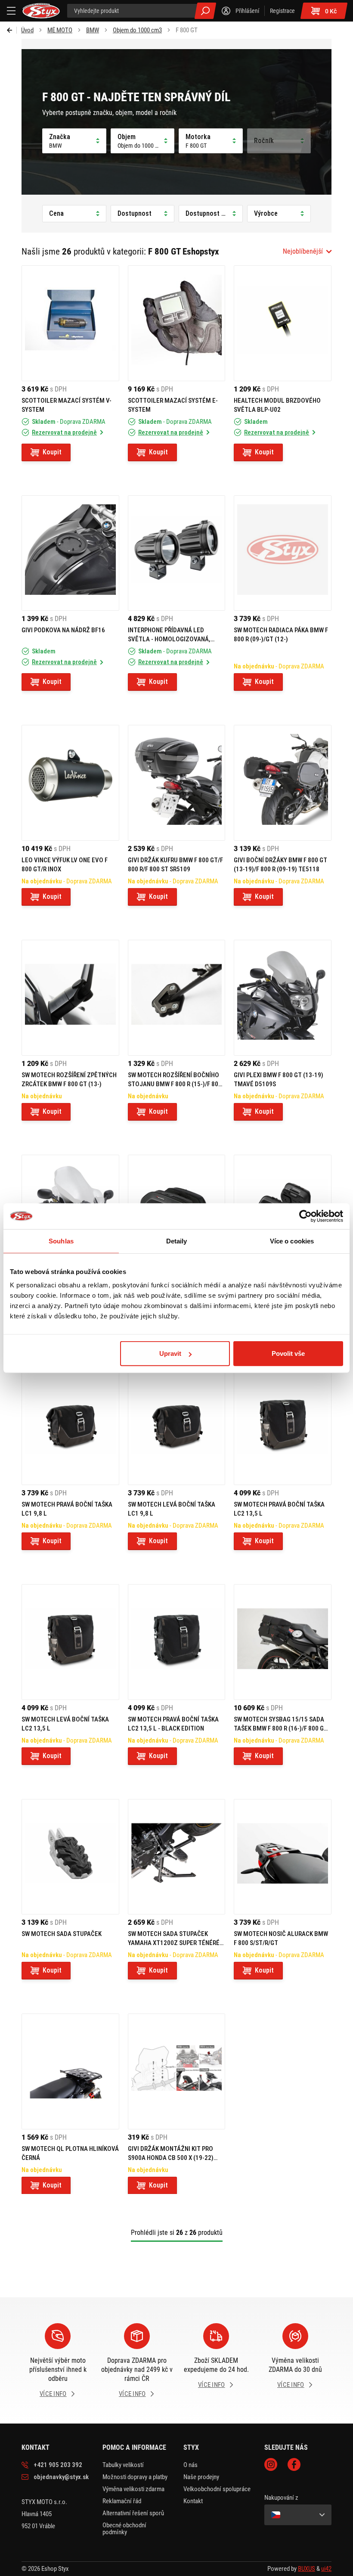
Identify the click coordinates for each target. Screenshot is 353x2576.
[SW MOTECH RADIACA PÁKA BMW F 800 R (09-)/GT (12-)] (283, 553)
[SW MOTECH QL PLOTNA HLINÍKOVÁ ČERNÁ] (70, 2071)
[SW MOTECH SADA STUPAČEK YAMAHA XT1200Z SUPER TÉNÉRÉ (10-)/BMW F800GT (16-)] (177, 1857)
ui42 (326, 2569)
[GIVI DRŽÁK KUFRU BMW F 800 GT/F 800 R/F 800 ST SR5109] (177, 783)
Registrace (282, 11)
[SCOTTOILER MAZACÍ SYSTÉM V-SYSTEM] (70, 323)
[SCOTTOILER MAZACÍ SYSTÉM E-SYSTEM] (177, 323)
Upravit (170, 1353)
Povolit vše (288, 1353)
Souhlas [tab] (61, 1241)
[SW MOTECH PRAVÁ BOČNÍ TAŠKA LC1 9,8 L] (70, 1427)
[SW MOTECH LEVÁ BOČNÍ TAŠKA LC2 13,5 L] (70, 1642)
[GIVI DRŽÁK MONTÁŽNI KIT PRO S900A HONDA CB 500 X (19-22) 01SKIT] (177, 2071)
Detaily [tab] (177, 1241)
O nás (190, 2465)
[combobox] (307, 252)
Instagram (271, 2464)
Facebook (294, 2464)
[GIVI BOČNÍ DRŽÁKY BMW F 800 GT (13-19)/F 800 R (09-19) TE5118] (283, 783)
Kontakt (193, 2501)
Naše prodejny (201, 2477)
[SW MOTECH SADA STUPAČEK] (70, 1857)
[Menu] (11, 11)
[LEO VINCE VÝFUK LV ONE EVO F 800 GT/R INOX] (70, 783)
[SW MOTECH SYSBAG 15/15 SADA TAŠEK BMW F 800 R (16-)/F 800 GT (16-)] (283, 1642)
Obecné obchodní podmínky (124, 2529)
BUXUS (307, 2569)
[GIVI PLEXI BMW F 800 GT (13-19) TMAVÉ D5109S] (283, 998)
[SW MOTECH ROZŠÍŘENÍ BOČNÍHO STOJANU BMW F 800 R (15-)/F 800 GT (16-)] (177, 998)
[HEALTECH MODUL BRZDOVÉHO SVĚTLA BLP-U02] (283, 323)
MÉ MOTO (60, 30)
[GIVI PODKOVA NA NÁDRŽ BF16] (70, 553)
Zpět (12, 30)
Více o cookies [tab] (292, 1241)
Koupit (52, 452)
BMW (93, 30)
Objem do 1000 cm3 (137, 30)
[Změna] (298, 2515)
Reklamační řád (122, 2501)
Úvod (27, 30)
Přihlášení (247, 11)
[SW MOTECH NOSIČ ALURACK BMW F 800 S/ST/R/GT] (283, 1857)
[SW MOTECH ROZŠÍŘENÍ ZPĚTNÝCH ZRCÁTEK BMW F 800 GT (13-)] (70, 998)
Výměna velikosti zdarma (133, 2489)
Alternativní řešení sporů (133, 2513)
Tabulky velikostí (123, 2465)
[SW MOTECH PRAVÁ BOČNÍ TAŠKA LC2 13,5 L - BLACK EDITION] (177, 1642)
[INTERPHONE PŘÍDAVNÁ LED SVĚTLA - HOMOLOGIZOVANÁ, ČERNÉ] (177, 553)
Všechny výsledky (205, 11)
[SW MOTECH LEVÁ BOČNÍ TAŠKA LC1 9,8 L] (177, 1427)
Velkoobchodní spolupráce (217, 2489)
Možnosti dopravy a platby (135, 2477)
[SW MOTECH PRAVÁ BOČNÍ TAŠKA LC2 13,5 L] (283, 1427)
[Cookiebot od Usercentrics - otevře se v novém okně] (305, 1216)
